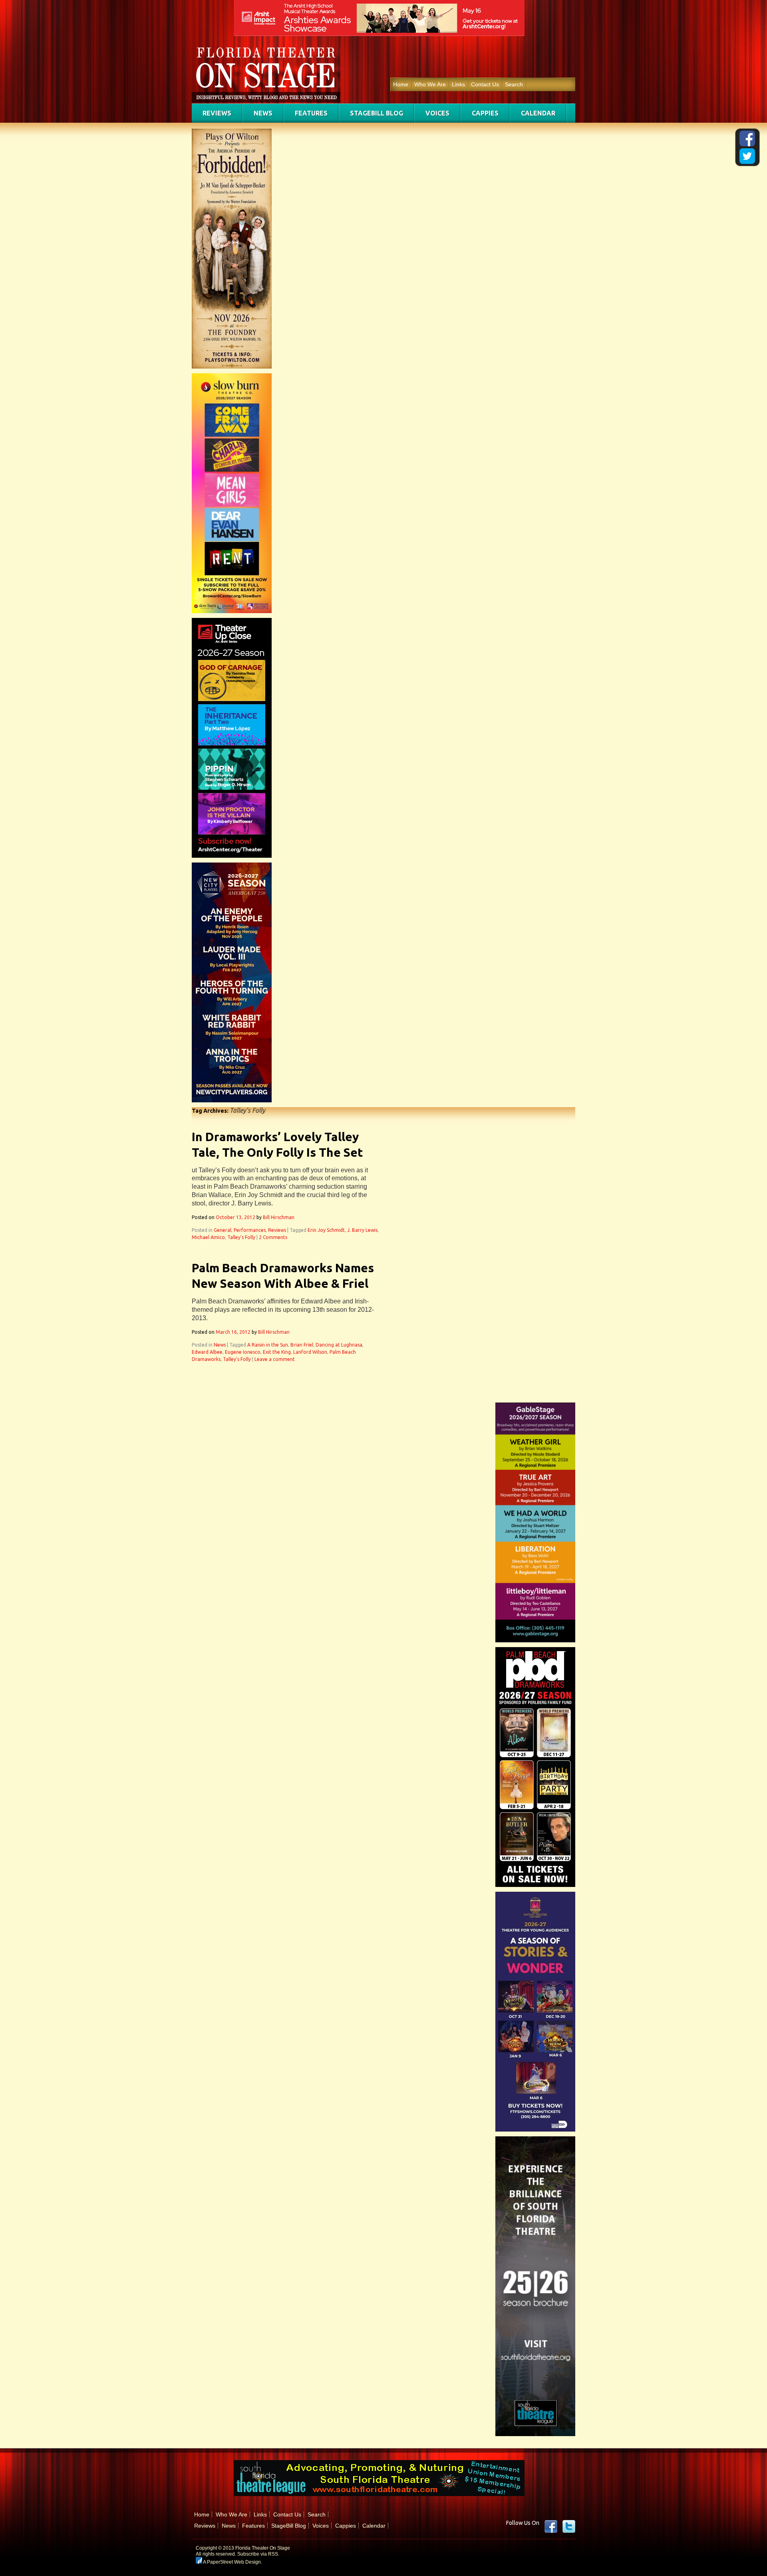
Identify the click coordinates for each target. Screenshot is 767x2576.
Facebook (551, 2526)
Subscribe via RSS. (258, 2554)
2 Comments (273, 1237)
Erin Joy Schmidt (326, 1230)
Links (458, 84)
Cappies (485, 113)
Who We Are (430, 84)
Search (514, 84)
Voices (437, 113)
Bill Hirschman (279, 1217)
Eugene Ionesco (243, 1352)
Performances (250, 1230)
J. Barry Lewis (362, 1230)
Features (311, 113)
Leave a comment (275, 1359)
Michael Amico (208, 1237)
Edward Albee (207, 1352)
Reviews (217, 113)
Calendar (538, 113)
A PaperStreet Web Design (231, 2562)
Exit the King (277, 1352)
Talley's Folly (241, 1237)
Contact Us (485, 84)
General (223, 1230)
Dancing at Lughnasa (339, 1345)
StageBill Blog (377, 113)
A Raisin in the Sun (268, 1345)
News (263, 113)
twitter (569, 2526)
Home (401, 84)
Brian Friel (302, 1345)
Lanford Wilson (310, 1352)
